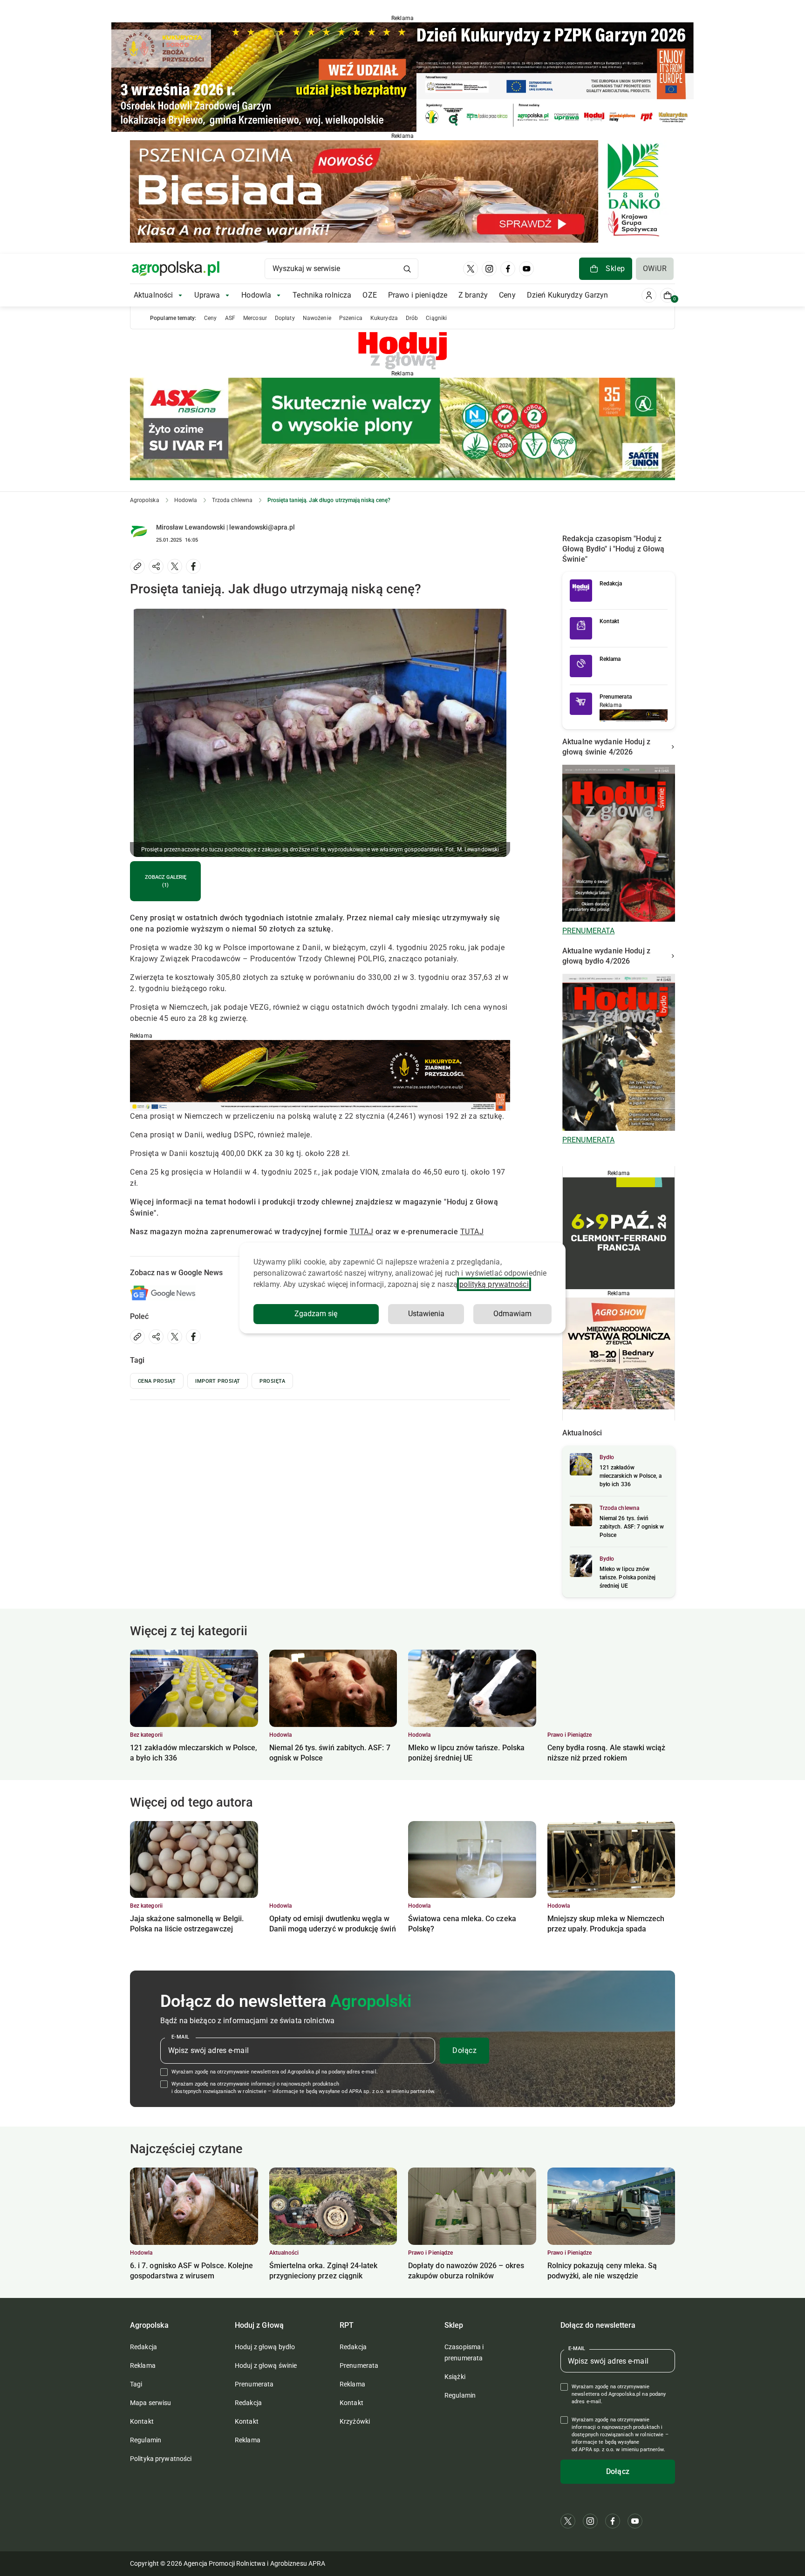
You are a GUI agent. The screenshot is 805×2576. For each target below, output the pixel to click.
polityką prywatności (494, 1284)
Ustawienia (426, 1314)
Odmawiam (512, 1314)
